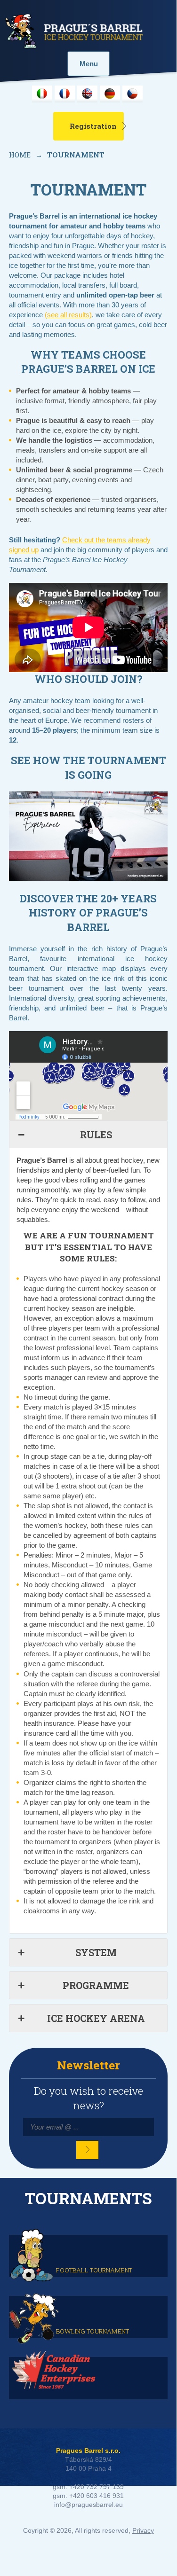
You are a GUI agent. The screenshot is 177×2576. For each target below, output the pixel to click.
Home (20, 155)
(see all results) (68, 315)
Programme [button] (96, 1985)
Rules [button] (96, 1135)
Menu (89, 64)
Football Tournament (94, 2270)
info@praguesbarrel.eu (88, 2505)
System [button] (96, 1952)
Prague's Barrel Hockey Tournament (73, 31)
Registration (93, 126)
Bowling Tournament (93, 2331)
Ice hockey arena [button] (96, 2018)
